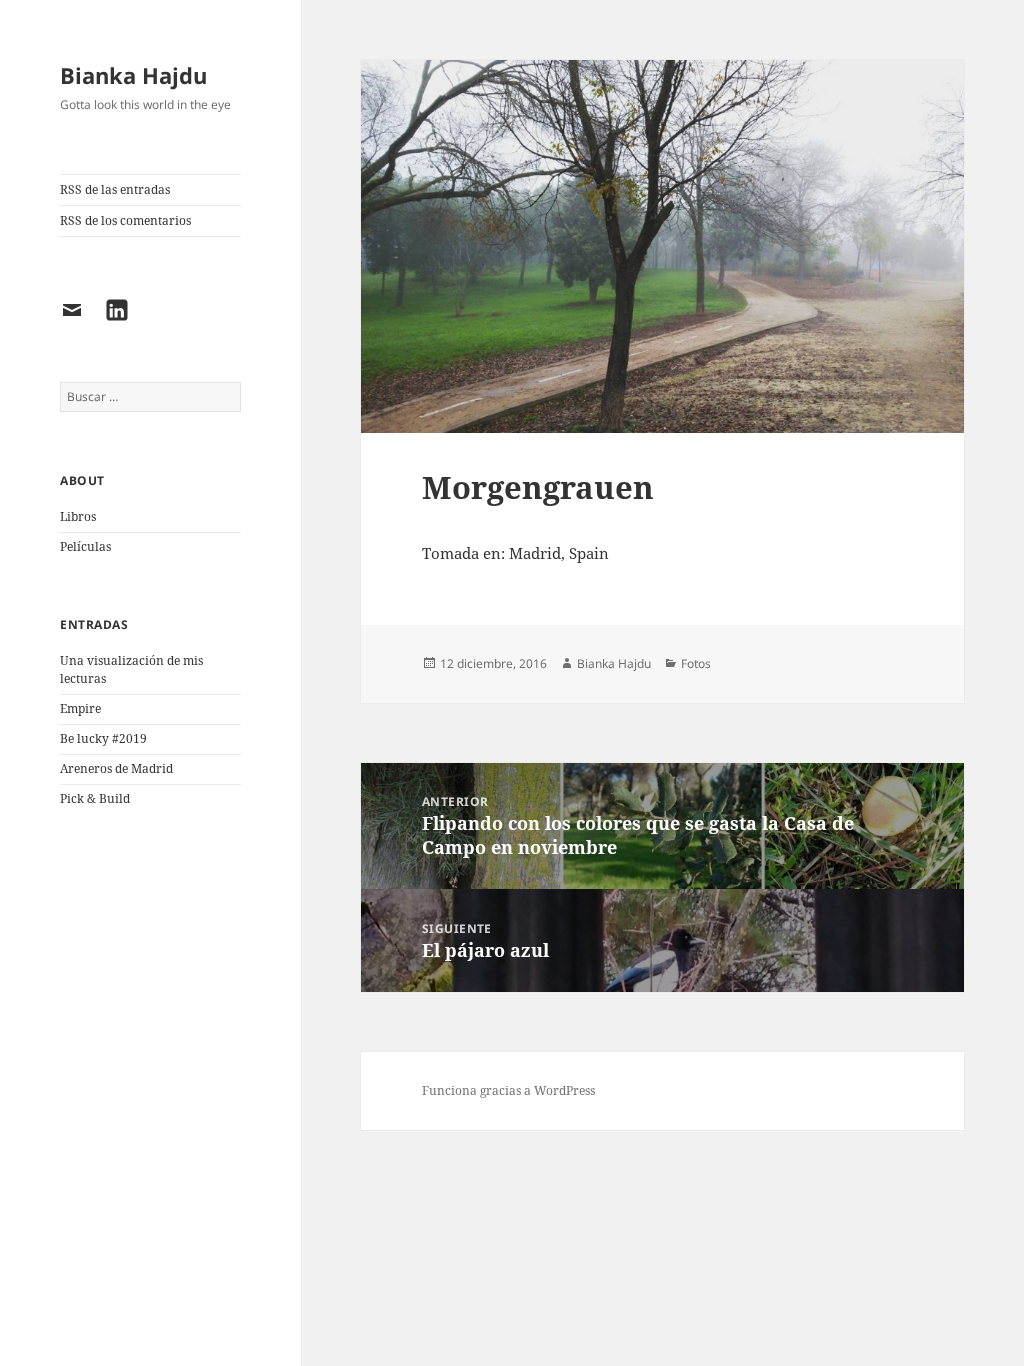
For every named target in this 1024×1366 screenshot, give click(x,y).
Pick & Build (95, 798)
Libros (78, 516)
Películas (85, 546)
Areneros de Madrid (116, 768)
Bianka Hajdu (133, 75)
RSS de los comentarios (125, 220)
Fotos (696, 663)
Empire (80, 708)
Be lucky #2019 (103, 738)
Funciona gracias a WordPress (508, 1090)
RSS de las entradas (115, 189)
